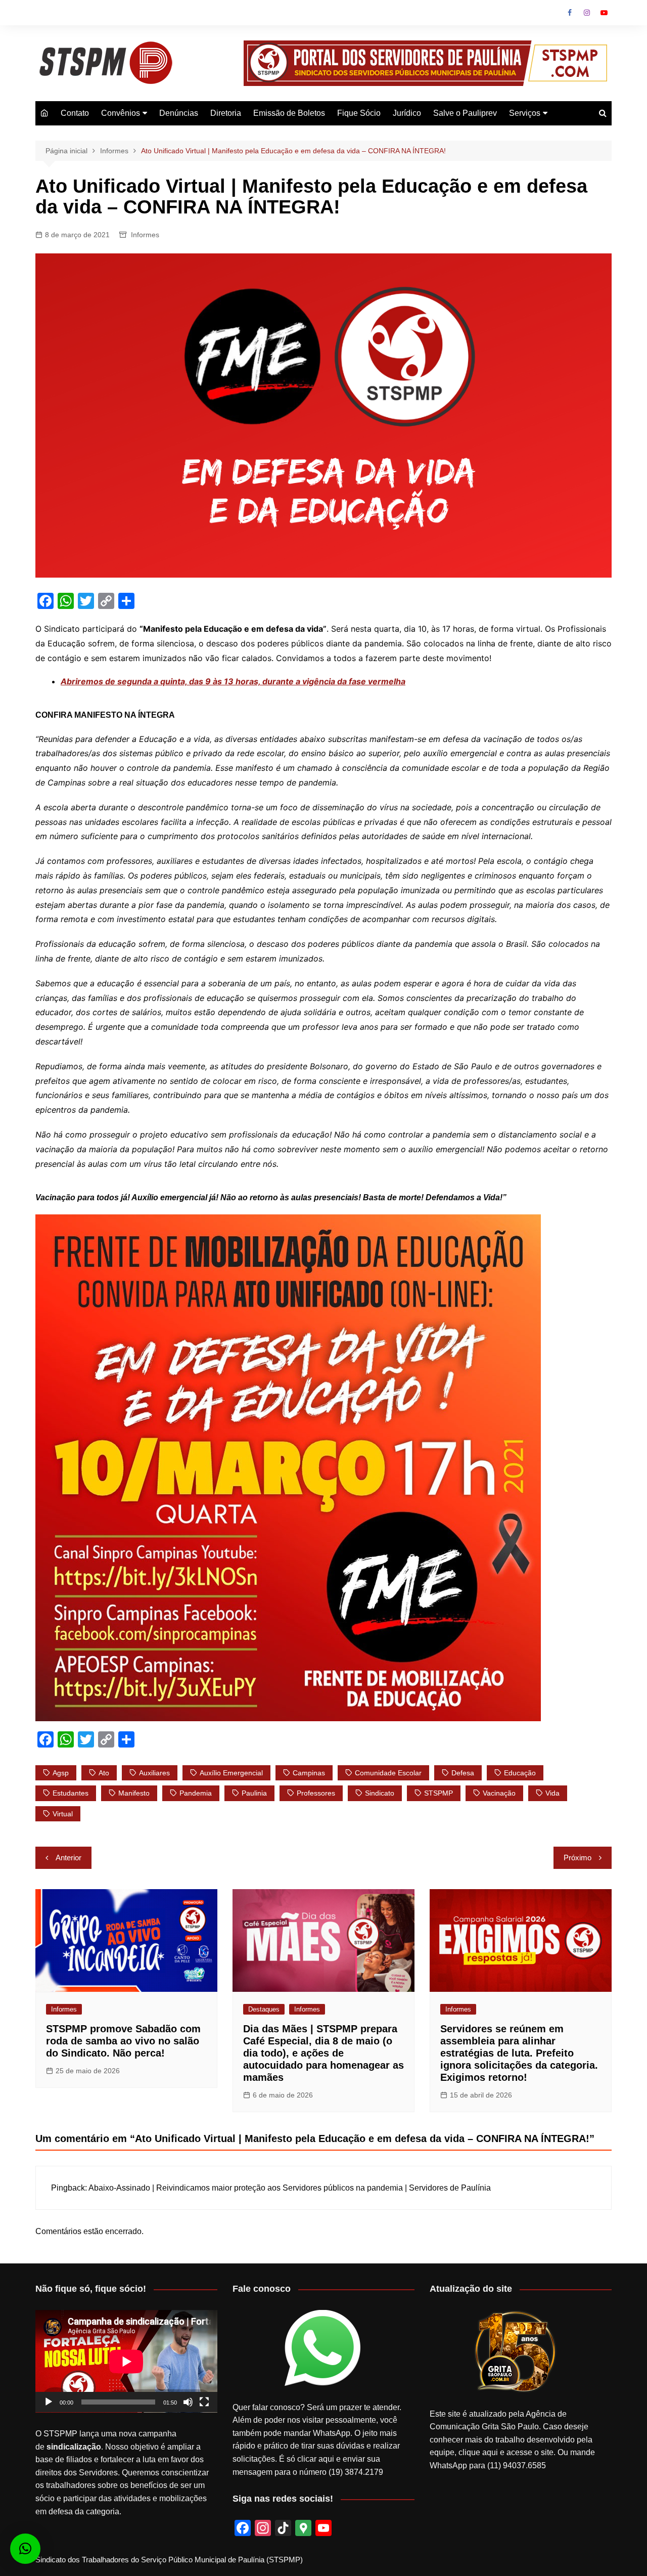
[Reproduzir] (49, 2402)
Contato (75, 113)
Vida (552, 1793)
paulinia (254, 1793)
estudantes (71, 1793)
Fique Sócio (359, 113)
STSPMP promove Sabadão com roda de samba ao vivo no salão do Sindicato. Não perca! (123, 2041)
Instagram (587, 13)
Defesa (463, 1773)
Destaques (264, 2009)
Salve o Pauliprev (465, 113)
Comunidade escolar (388, 1773)
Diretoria (226, 113)
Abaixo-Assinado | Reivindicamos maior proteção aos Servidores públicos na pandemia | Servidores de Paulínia (290, 2188)
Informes (145, 235)
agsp (61, 1773)
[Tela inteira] (204, 2402)
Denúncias (179, 113)
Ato (104, 1773)
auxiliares (154, 1773)
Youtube (604, 13)
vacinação (499, 1793)
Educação (520, 1773)
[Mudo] (188, 2402)
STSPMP (438, 1793)
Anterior (68, 1858)
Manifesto (134, 1793)
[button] (25, 2549)
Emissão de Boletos (289, 113)
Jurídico (407, 113)
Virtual (63, 1814)
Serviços (525, 113)
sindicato (380, 1793)
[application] (126, 2361)
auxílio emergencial (231, 1773)
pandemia (196, 1793)
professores (316, 1793)
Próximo (577, 1858)
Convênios (121, 113)
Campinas (309, 1773)
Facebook (570, 13)
